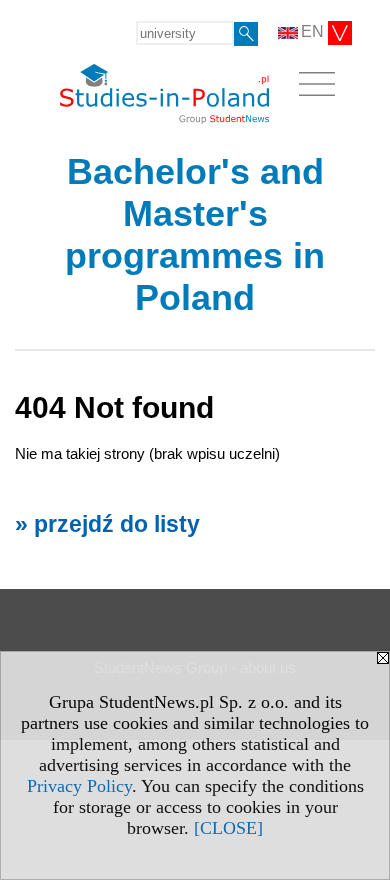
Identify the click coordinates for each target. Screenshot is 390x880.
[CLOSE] (228, 828)
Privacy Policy (79, 786)
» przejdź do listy (107, 524)
